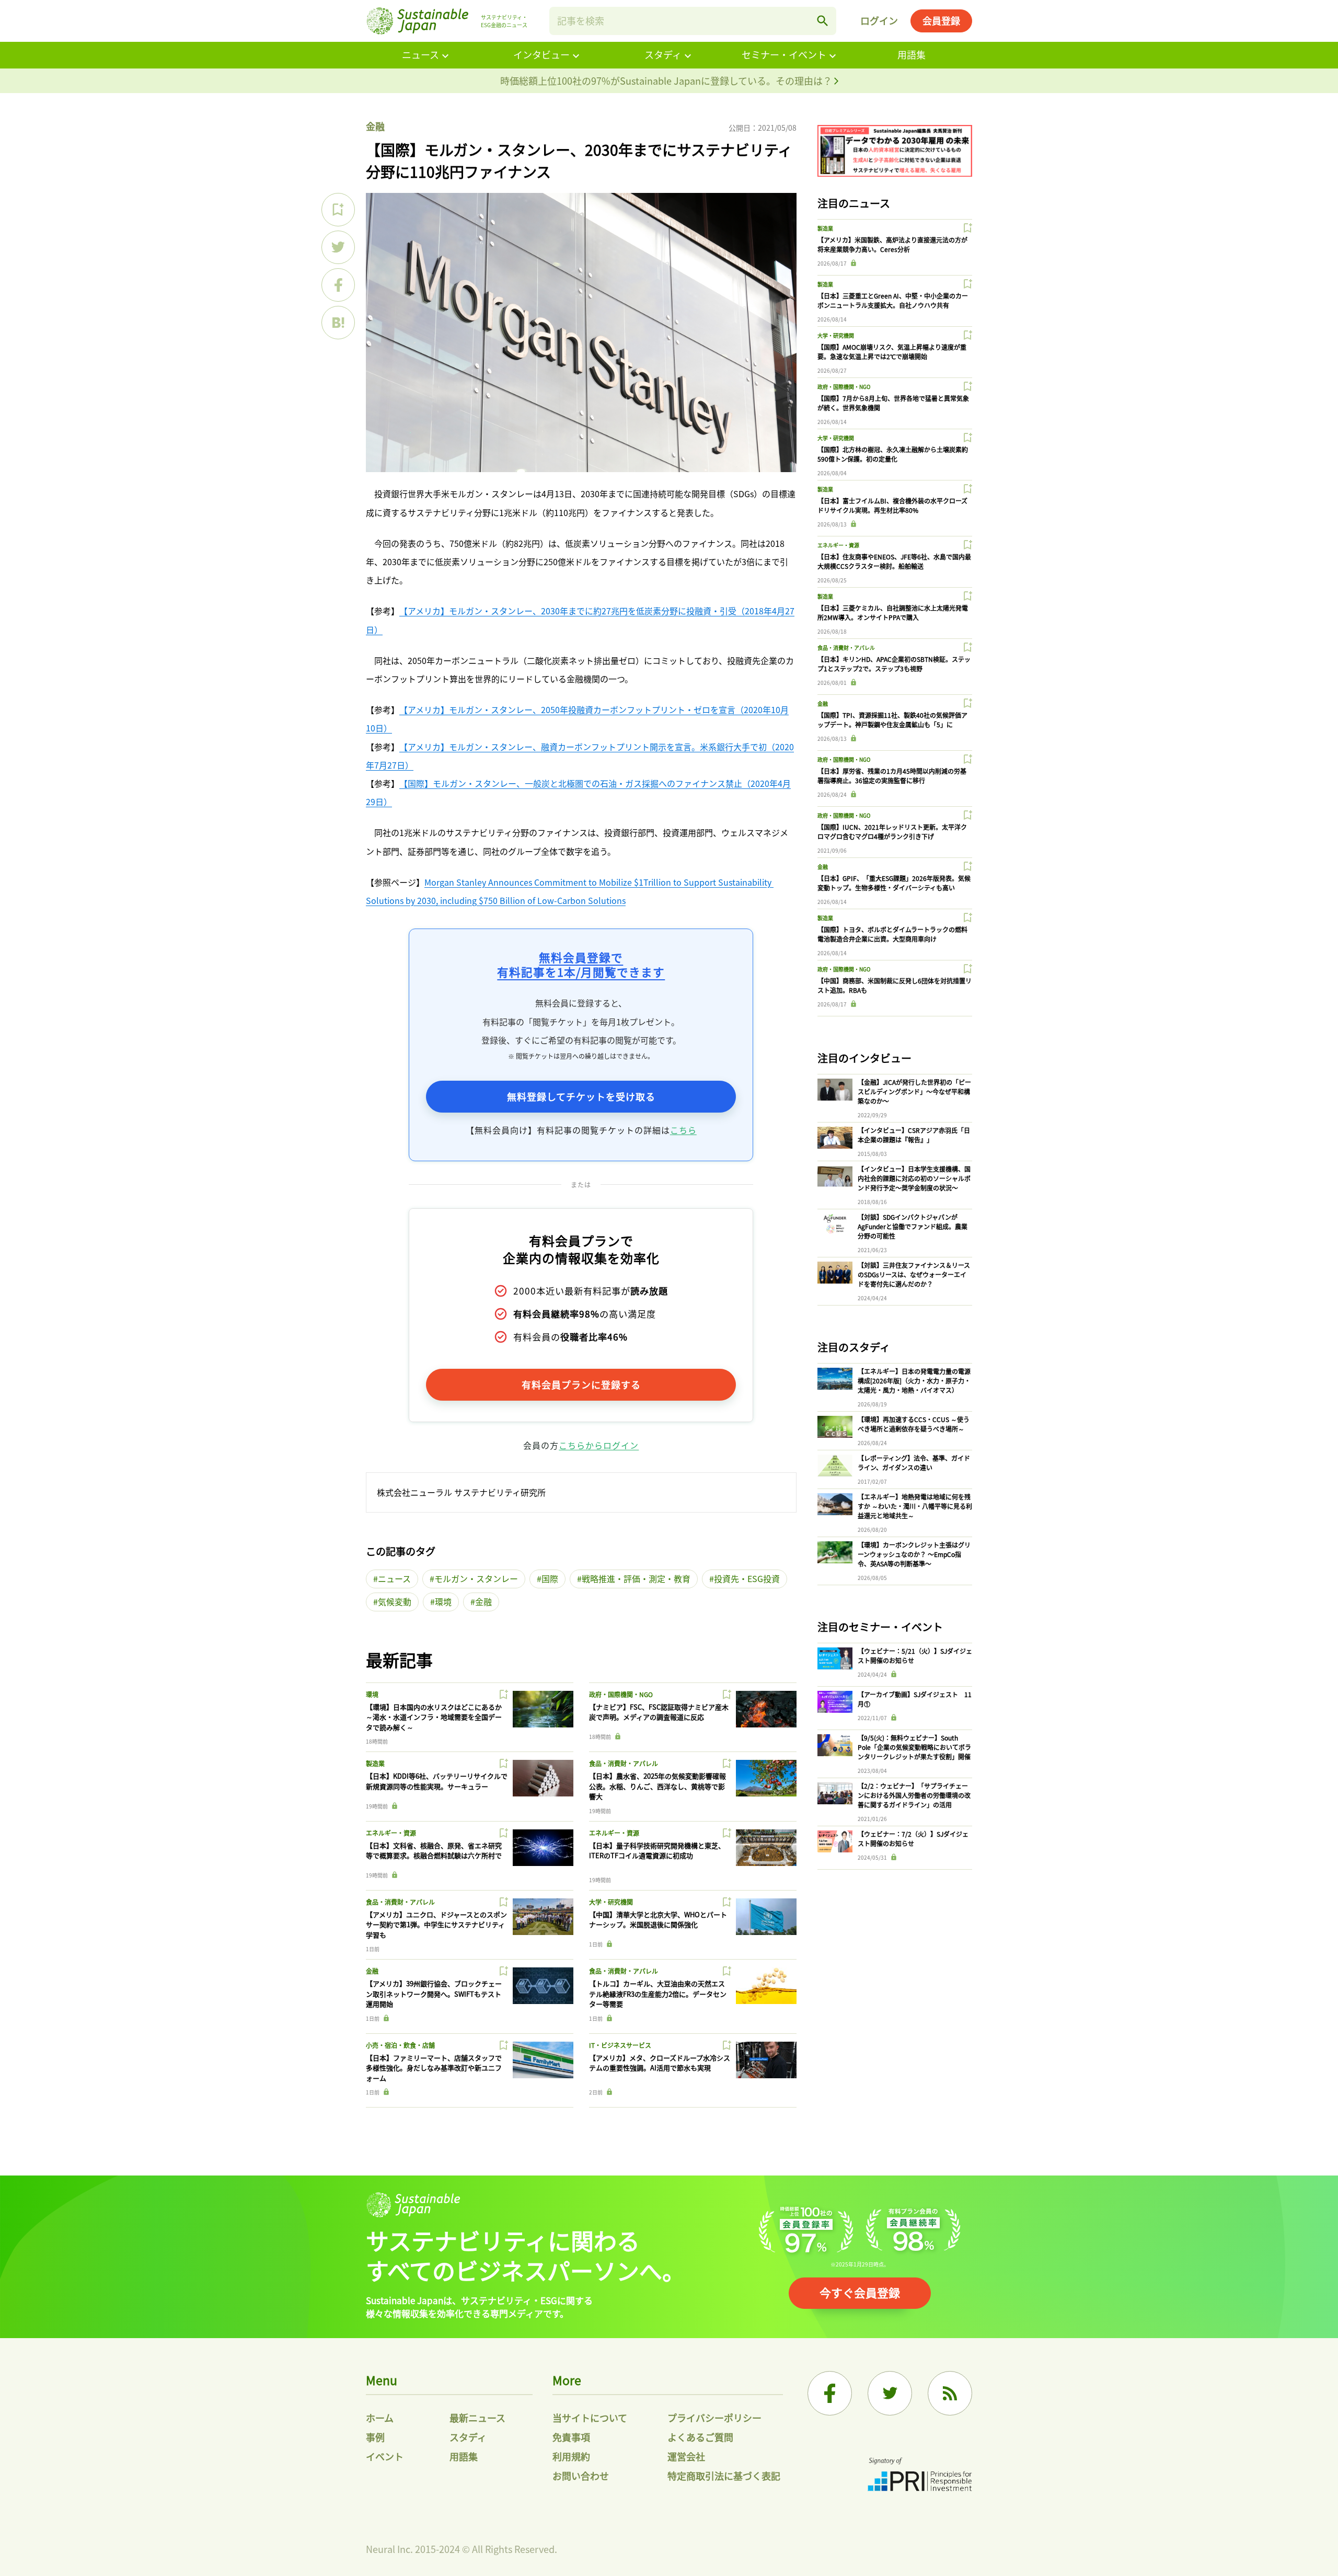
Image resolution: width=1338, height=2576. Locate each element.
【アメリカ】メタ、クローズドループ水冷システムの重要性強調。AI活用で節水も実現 (660, 2063)
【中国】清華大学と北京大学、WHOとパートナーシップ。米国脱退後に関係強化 (658, 1920)
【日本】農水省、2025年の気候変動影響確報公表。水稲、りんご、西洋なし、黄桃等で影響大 (658, 1786)
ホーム (380, 2418)
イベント (385, 2456)
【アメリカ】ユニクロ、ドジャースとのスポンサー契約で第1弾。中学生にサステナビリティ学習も (436, 1925)
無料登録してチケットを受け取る (581, 1096)
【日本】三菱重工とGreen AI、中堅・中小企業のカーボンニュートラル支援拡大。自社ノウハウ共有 (893, 300)
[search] (823, 21)
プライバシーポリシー (714, 2418)
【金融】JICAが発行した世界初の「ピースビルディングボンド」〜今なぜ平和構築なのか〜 (914, 1091)
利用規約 (571, 2456)
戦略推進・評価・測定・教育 (636, 1578)
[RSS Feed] (950, 2393)
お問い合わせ (581, 2476)
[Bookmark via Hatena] (338, 323)
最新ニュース (477, 2418)
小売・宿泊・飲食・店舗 (400, 2045)
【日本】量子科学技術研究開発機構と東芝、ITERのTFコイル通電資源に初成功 (657, 1851)
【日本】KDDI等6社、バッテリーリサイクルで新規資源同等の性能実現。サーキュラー (437, 1781)
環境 (443, 1601)
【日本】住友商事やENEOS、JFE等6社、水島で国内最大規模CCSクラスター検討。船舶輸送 (894, 561)
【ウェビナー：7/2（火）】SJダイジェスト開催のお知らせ (913, 1839)
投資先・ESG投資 (747, 1578)
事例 (375, 2437)
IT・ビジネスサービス (620, 2045)
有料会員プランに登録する (581, 1384)
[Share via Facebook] (338, 285)
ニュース (420, 54)
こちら (683, 1130)
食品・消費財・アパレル (624, 1763)
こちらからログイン (599, 1445)
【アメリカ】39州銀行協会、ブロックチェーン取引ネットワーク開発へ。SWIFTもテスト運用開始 (434, 1994)
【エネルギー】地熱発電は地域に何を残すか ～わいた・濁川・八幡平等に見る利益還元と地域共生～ (915, 1506)
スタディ (663, 54)
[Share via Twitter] (338, 247)
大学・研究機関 (611, 1902)
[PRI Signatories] (920, 2476)
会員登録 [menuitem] (941, 20)
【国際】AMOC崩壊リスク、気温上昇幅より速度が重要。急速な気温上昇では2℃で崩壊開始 (892, 352)
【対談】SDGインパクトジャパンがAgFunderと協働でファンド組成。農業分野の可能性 (913, 1226)
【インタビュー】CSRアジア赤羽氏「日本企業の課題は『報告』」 (914, 1135)
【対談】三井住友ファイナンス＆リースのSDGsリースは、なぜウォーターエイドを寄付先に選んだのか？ (914, 1274)
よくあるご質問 (700, 2437)
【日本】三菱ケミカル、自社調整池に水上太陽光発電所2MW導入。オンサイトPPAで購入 (893, 612)
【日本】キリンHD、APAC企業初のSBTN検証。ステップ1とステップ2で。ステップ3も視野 (894, 664)
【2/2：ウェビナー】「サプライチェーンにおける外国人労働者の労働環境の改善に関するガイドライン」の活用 (914, 1795)
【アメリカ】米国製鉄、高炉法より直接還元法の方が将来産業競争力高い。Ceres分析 (892, 244)
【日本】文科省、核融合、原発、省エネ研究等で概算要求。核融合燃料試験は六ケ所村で (434, 1851)
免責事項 (571, 2437)
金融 (375, 126)
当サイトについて (590, 2418)
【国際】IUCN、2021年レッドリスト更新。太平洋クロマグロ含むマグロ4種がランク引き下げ (892, 832)
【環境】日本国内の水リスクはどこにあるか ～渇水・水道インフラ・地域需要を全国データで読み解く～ (434, 1717)
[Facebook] (830, 2393)
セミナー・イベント (784, 54)
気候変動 (395, 1601)
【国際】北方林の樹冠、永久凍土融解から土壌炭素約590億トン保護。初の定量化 (893, 454)
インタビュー (541, 54)
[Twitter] (890, 2393)
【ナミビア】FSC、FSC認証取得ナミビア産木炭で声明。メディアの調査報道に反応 (659, 1712)
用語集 (912, 54)
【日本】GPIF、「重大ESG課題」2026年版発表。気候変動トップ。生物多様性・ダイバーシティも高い (894, 883)
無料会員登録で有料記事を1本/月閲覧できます (581, 964)
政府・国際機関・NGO (621, 1694)
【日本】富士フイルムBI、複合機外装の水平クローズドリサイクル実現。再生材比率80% (892, 505)
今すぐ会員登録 (860, 2292)
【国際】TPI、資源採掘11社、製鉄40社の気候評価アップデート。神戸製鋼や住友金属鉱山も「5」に (892, 720)
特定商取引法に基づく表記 (724, 2476)
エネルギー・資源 (391, 1833)
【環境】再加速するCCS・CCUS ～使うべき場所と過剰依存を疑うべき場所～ (914, 1424)
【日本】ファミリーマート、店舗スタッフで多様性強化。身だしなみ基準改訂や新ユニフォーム (434, 2068)
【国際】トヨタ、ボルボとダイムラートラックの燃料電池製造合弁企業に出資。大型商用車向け (892, 934)
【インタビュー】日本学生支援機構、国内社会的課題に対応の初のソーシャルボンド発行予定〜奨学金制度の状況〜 (914, 1178)
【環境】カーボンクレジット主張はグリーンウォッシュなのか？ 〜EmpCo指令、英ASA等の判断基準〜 (914, 1554)
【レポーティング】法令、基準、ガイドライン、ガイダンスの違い (914, 1463)
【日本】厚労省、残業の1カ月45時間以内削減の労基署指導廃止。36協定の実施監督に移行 (892, 776)
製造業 (375, 1763)
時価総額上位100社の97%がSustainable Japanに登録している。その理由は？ (667, 81)
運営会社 (686, 2456)
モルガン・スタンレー (476, 1578)
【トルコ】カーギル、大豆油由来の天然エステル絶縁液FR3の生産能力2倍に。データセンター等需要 (658, 1994)
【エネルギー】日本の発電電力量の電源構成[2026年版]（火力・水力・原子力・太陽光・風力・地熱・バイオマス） (914, 1381)
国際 (550, 1578)
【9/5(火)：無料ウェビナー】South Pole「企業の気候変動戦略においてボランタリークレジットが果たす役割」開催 (914, 1747)
